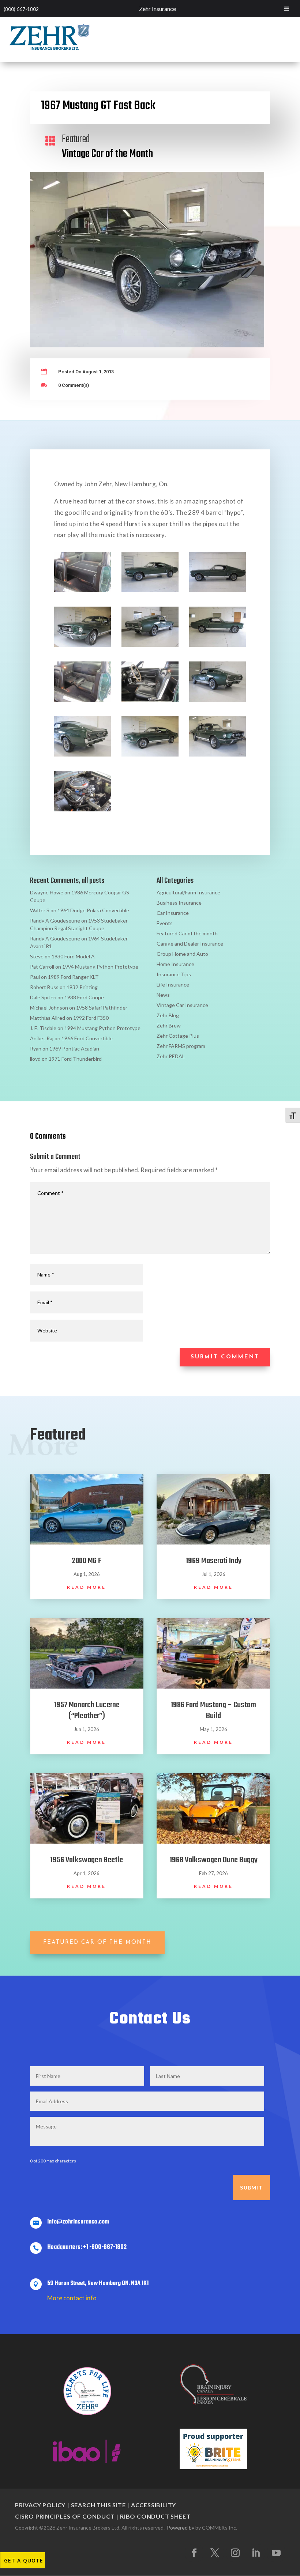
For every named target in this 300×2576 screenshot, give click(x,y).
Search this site (98, 2505)
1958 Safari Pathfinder (102, 1008)
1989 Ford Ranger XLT (73, 977)
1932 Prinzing (82, 987)
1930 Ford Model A (73, 956)
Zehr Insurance (157, 9)
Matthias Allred (48, 1018)
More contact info (72, 2298)
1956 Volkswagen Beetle (87, 1860)
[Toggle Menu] (287, 9)
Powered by (181, 2528)
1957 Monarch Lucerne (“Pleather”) (87, 1711)
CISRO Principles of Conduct (65, 2516)
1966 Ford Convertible (87, 1038)
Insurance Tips (174, 974)
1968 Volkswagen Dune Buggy (213, 1860)
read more (87, 1587)
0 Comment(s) (74, 385)
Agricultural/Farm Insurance (188, 892)
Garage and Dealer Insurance (190, 944)
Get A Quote (24, 2560)
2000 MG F (87, 1561)
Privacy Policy (40, 2505)
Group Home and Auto (182, 954)
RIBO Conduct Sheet (155, 2516)
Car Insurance (173, 913)
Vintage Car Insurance (182, 1005)
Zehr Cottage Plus (178, 1036)
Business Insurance (179, 903)
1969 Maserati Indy (213, 1561)
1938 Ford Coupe (84, 997)
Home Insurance (175, 964)
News (163, 995)
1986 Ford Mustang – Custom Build (213, 1711)
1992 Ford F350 (91, 1018)
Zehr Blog (168, 1015)
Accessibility (153, 2505)
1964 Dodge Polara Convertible (93, 910)
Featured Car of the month (187, 933)
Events (165, 923)
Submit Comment (225, 1357)
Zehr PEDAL (171, 1056)
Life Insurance (173, 985)
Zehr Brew (169, 1025)
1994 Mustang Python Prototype (100, 967)
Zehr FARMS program (181, 1046)
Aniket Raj (42, 1038)
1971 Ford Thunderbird (75, 1059)
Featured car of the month (97, 1943)
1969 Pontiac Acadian (74, 1048)
